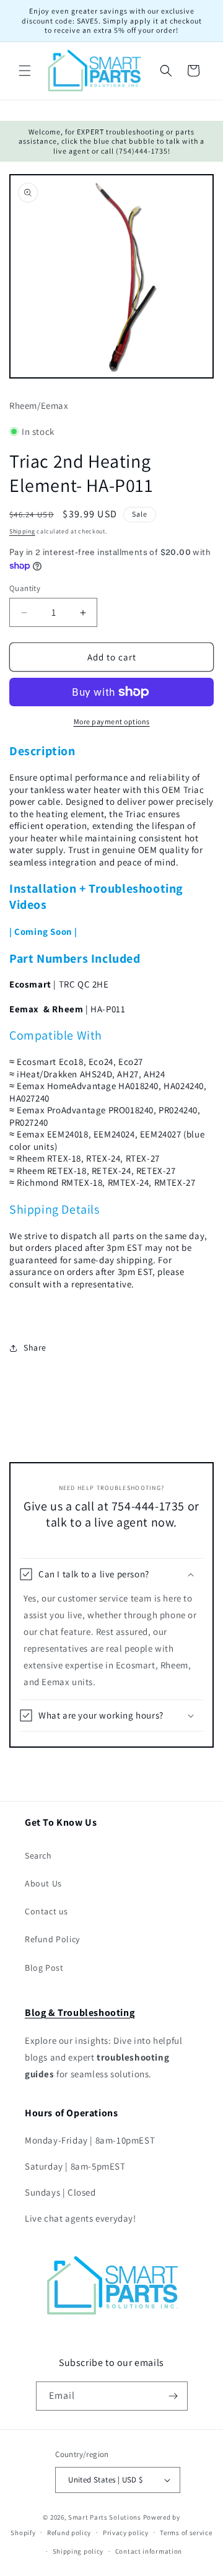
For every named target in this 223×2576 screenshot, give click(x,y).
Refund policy (69, 2533)
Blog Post (44, 1968)
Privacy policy (126, 2533)
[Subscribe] (173, 2396)
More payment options (112, 721)
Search (38, 1855)
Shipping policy (78, 2551)
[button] (25, 71)
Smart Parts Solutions (105, 2517)
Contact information (149, 2551)
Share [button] (35, 1347)
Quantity (25, 588)
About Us (43, 1883)
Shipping (22, 531)
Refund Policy (52, 1939)
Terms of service (186, 2533)
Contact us (46, 1911)
